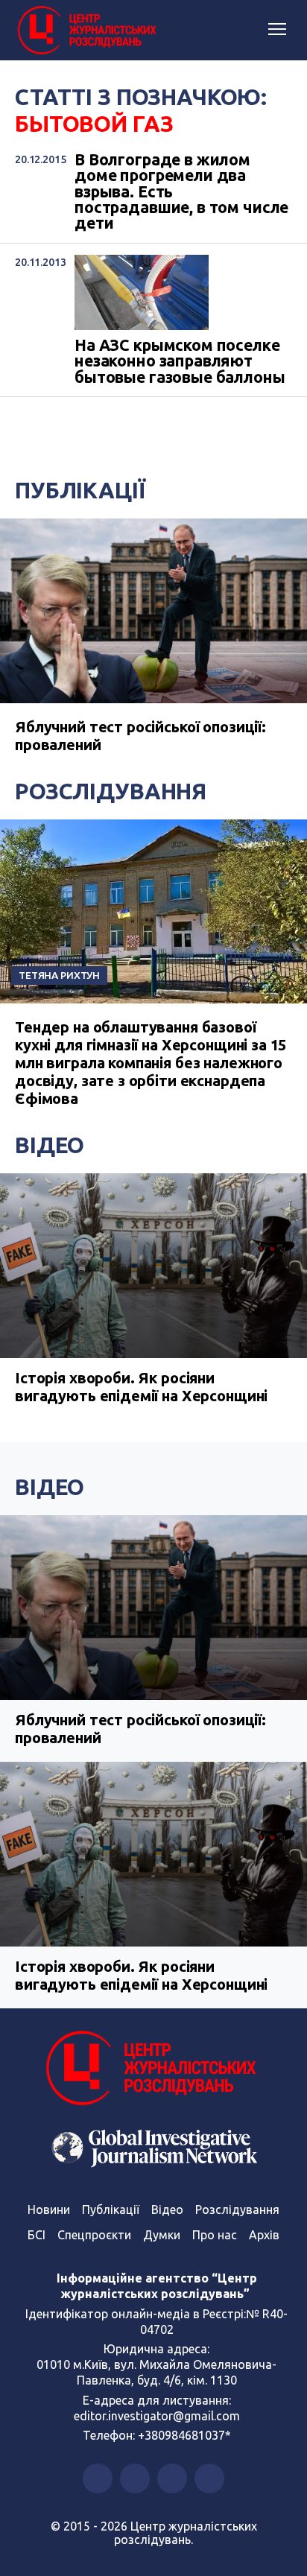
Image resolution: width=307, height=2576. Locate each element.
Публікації (80, 490)
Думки (162, 2235)
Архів (264, 2235)
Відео (50, 1145)
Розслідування (111, 791)
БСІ (37, 2235)
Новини (49, 2209)
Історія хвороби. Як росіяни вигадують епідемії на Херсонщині (141, 1387)
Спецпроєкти (94, 2235)
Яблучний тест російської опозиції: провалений (140, 1729)
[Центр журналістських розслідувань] (86, 31)
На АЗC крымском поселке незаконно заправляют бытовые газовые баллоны (180, 361)
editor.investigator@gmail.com (157, 2416)
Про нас (215, 2235)
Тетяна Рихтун (59, 975)
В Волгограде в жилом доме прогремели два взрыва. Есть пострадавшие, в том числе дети (181, 192)
